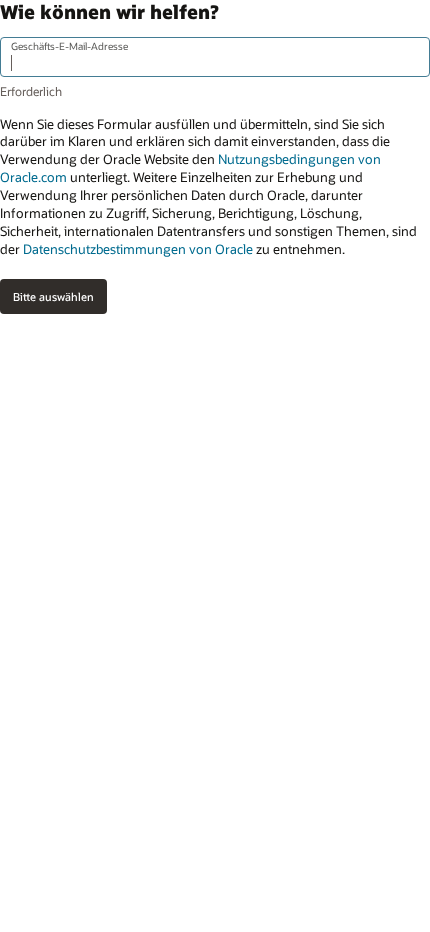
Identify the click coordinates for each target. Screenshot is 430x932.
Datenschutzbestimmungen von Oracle (138, 249)
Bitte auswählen (53, 296)
